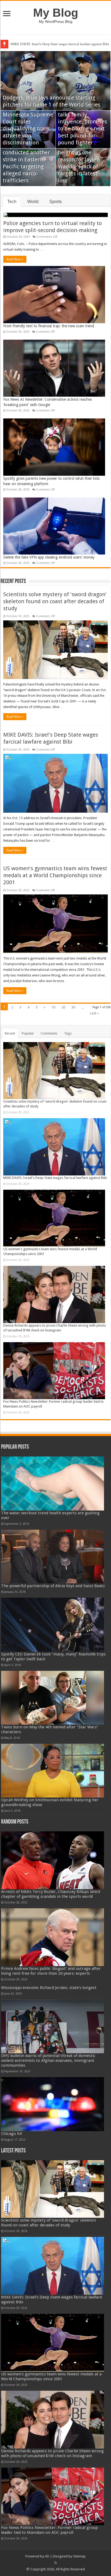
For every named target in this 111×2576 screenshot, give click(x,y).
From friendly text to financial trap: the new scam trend (49, 326)
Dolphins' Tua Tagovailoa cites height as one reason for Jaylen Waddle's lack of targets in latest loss (79, 159)
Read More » (15, 259)
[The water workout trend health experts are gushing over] (53, 1483)
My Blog (56, 13)
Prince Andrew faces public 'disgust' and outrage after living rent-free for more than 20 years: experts (51, 1971)
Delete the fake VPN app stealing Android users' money (49, 557)
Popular (28, 1033)
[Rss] (56, 2563)
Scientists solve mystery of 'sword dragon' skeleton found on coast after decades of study (55, 601)
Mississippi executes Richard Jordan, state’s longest (49, 1988)
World (33, 202)
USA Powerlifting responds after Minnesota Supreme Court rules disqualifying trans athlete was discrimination (28, 122)
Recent (10, 1033)
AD (47, 2556)
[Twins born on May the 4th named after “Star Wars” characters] (53, 1698)
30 (73, 1007)
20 (63, 1007)
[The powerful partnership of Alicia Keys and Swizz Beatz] (53, 1557)
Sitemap (79, 2556)
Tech (12, 202)
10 (53, 1007)
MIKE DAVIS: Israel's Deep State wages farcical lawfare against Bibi (55, 1178)
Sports (55, 202)
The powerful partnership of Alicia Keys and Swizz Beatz (53, 1586)
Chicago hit (12, 2134)
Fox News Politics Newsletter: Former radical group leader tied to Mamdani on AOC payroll (49, 2530)
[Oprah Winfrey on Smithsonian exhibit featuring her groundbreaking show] (53, 1771)
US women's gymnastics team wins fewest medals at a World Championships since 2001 (55, 875)
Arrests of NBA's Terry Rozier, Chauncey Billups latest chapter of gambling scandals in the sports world (51, 1894)
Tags (68, 1033)
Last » (94, 1013)
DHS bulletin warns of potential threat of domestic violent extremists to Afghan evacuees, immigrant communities (48, 2060)
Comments (49, 1033)
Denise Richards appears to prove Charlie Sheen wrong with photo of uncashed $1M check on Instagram (52, 2453)
